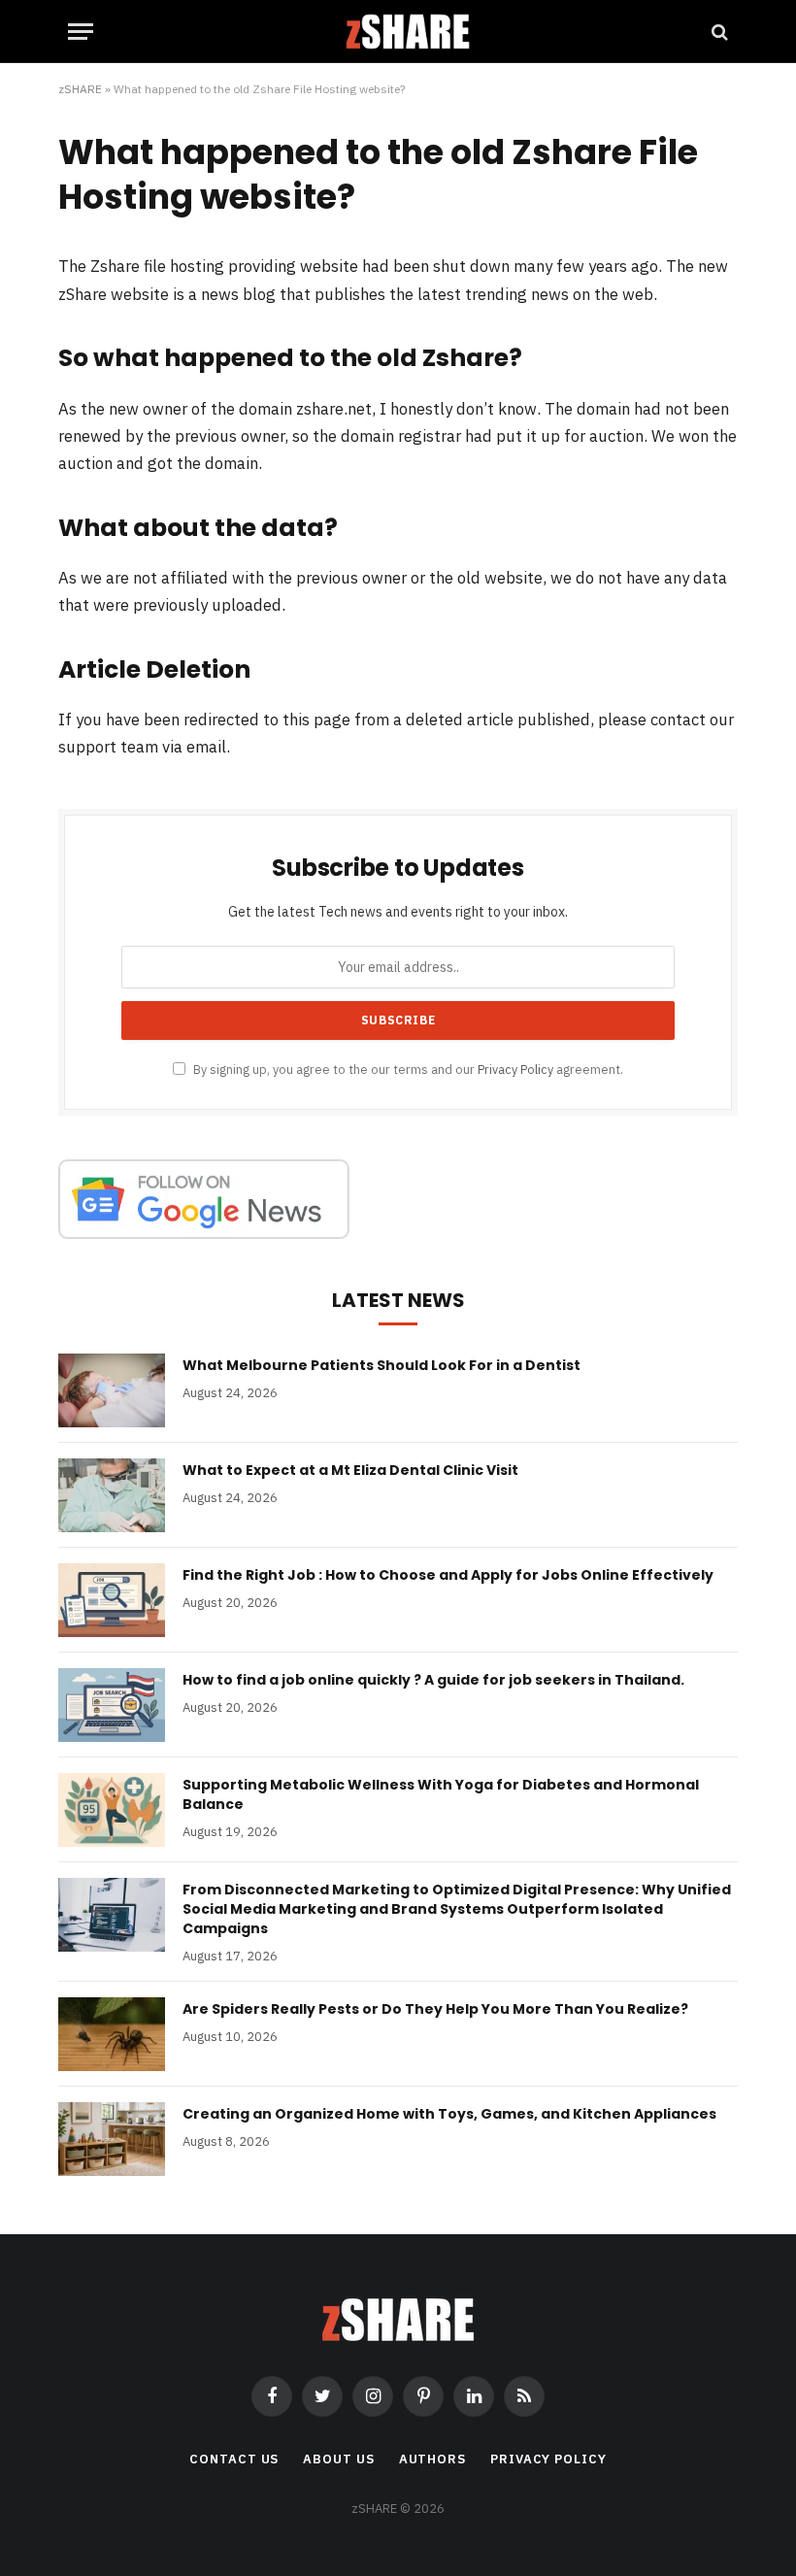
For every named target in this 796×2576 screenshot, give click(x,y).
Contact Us (234, 2459)
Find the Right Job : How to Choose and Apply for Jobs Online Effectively (448, 1575)
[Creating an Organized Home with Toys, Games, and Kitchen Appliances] (112, 2139)
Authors (432, 2459)
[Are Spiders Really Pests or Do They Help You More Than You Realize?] (112, 2034)
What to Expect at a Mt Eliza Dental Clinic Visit (350, 1470)
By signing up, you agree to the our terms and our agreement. (407, 1069)
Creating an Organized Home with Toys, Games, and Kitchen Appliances (449, 2114)
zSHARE (80, 89)
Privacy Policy (515, 1069)
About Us (338, 2459)
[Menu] (81, 32)
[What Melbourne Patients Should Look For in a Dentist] (112, 1390)
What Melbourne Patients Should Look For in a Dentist (381, 1365)
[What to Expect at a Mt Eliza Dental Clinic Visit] (112, 1495)
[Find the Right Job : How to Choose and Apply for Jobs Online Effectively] (112, 1600)
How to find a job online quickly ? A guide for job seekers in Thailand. (433, 1680)
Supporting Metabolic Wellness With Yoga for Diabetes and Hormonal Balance (441, 1794)
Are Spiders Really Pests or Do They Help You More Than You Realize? (435, 2009)
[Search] (718, 32)
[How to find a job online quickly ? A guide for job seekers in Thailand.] (112, 1705)
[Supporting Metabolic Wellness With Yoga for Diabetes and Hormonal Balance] (112, 1810)
